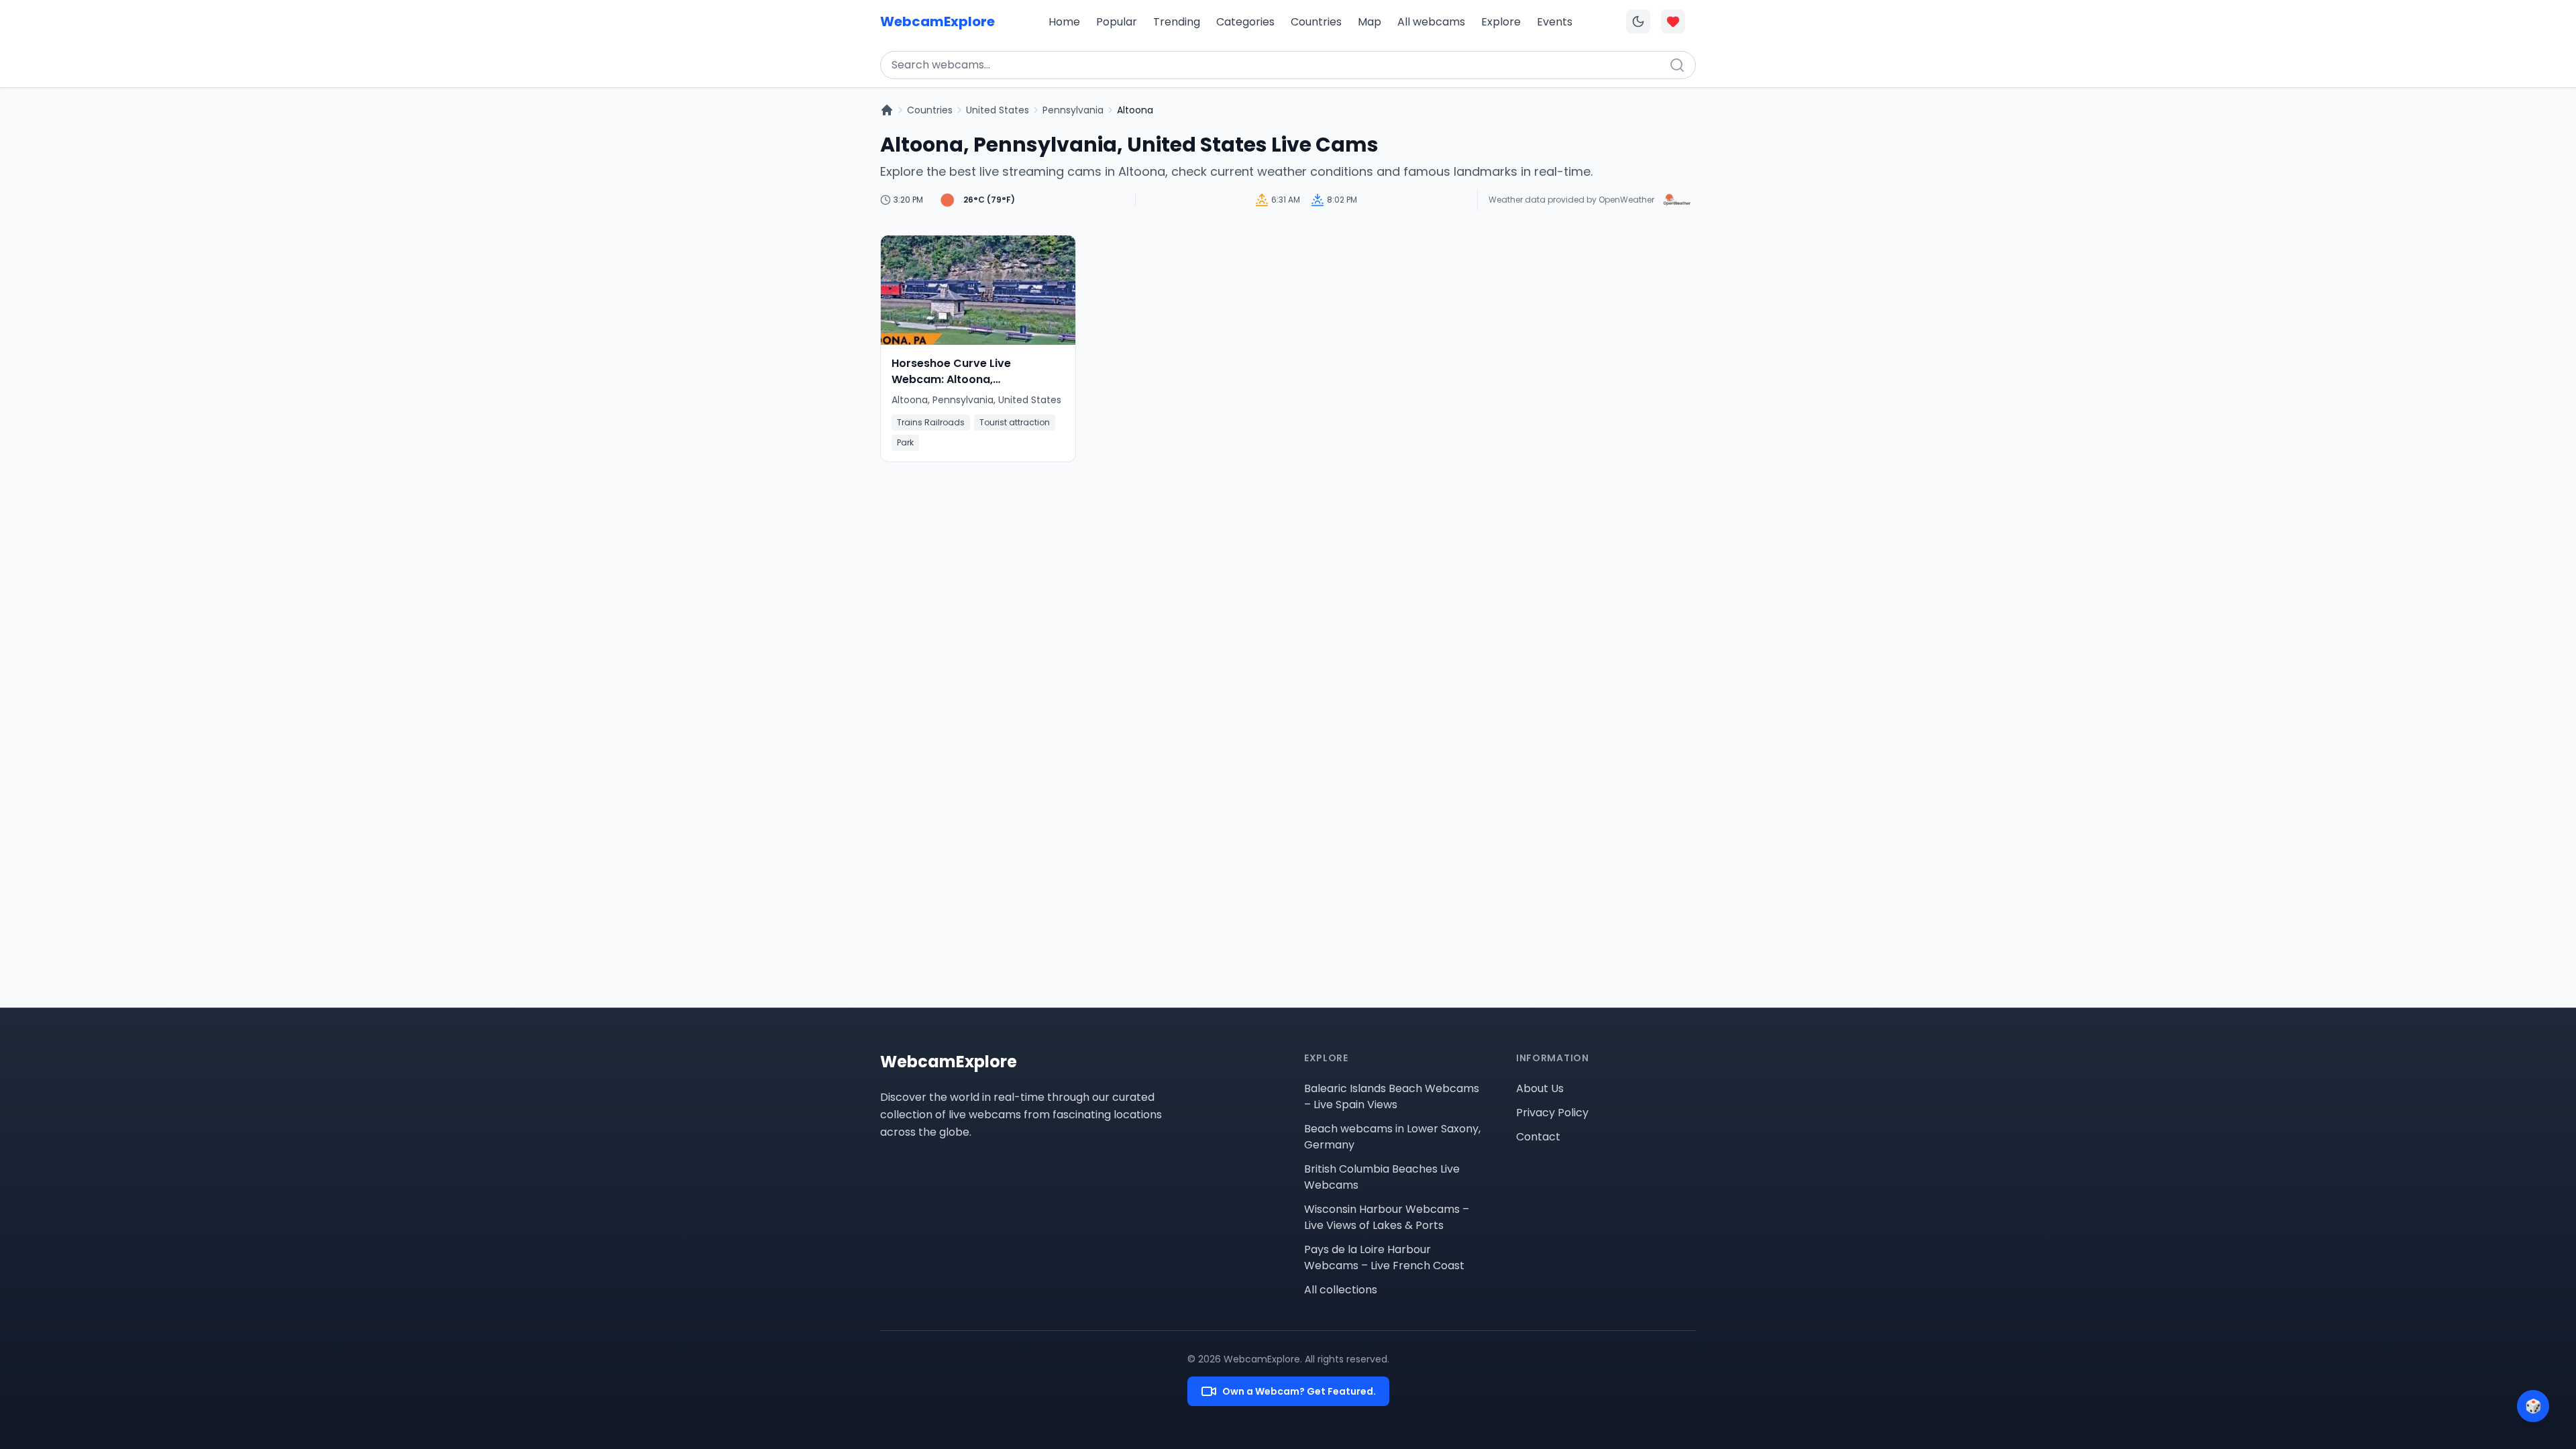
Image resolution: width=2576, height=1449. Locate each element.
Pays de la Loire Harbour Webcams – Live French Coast (1384, 1257)
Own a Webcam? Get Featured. (1299, 1391)
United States (998, 110)
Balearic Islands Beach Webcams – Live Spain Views (1392, 1096)
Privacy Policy (1552, 1113)
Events (1555, 22)
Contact (1538, 1137)
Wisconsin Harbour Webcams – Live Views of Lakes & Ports (1387, 1217)
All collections (1341, 1290)
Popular (1117, 22)
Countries (1316, 22)
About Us (1540, 1088)
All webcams (1431, 22)
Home (1064, 22)
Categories (1245, 22)
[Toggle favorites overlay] (1673, 21)
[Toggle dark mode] (1638, 21)
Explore (1501, 22)
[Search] (1677, 65)
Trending (1177, 22)
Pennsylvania (1073, 110)
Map (1370, 22)
